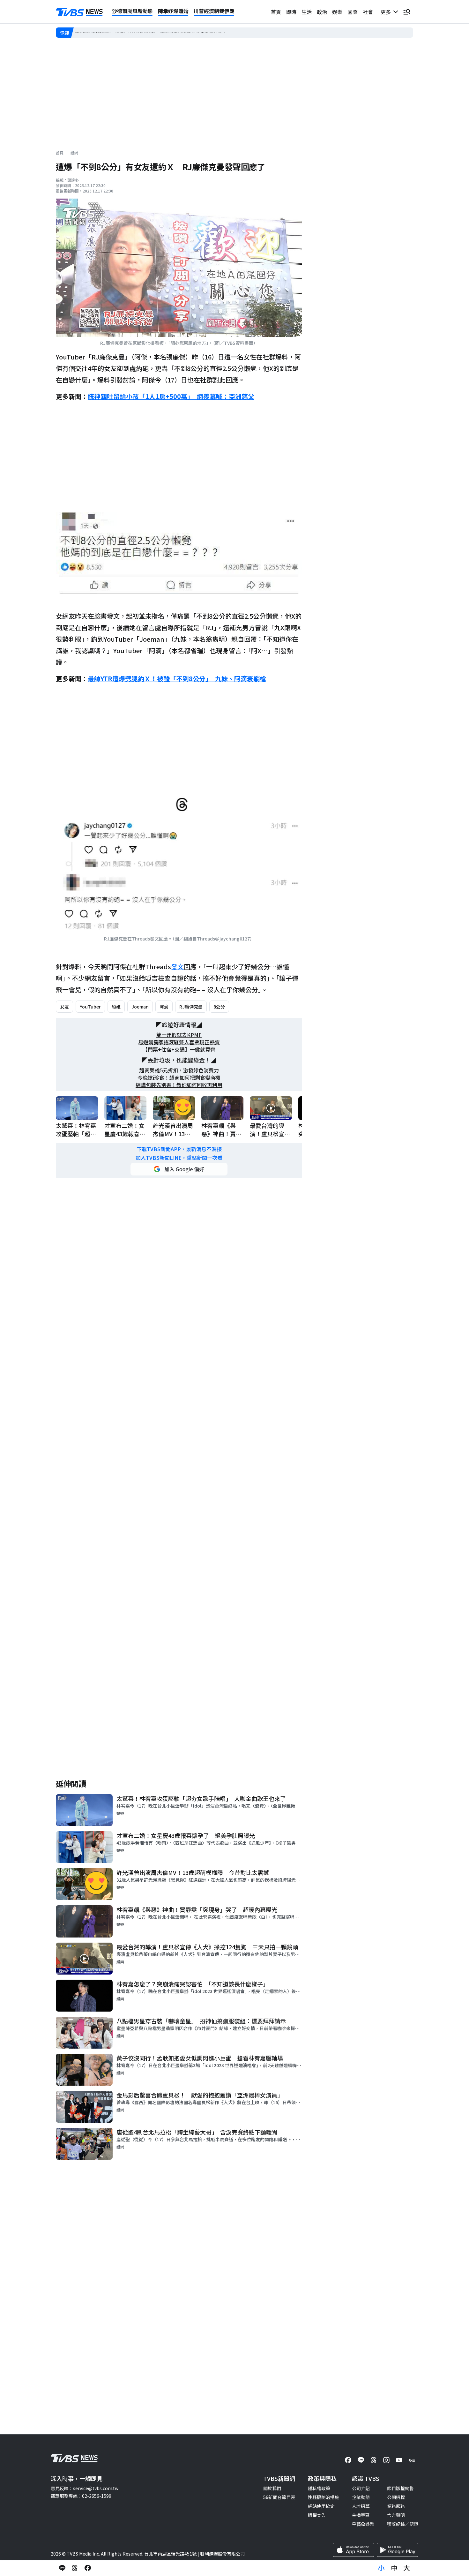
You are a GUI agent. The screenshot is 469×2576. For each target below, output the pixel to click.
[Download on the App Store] (354, 2550)
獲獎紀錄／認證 (403, 2524)
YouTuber (90, 1007)
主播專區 (361, 2515)
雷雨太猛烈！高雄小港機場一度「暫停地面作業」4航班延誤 (134, 32)
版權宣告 (317, 2515)
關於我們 (272, 2488)
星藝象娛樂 (363, 2524)
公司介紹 (361, 2488)
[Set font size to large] (407, 2568)
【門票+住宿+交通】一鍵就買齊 (179, 1050)
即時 (291, 12)
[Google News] (412, 2460)
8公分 (219, 1007)
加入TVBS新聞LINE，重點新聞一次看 (179, 1158)
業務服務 (396, 2506)
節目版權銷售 (400, 2488)
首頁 (276, 12)
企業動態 (361, 2497)
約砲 (116, 1007)
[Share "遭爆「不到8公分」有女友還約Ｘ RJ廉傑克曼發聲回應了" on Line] (62, 2568)
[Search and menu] (407, 12)
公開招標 (396, 2497)
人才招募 (361, 2506)
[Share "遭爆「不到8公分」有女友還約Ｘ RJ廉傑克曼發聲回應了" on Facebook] (88, 2568)
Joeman (140, 1007)
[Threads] (374, 2460)
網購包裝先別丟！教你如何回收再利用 (179, 1085)
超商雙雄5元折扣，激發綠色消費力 (179, 1070)
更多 (387, 12)
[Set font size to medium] (394, 2568)
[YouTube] (399, 2460)
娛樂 (337, 12)
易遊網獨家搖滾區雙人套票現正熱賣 (179, 1042)
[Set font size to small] (381, 2568)
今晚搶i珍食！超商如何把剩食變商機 (179, 1078)
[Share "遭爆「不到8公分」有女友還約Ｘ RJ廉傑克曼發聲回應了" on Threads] (75, 2568)
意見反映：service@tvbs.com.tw (85, 2488)
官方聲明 (396, 2515)
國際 (353, 12)
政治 (322, 12)
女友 (64, 1007)
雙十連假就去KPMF (179, 1035)
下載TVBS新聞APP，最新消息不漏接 (179, 1149)
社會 (368, 12)
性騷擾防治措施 (324, 2497)
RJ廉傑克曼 (191, 1007)
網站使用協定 (321, 2506)
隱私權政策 (319, 2488)
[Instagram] (386, 2460)
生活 (307, 12)
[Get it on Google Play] (398, 2550)
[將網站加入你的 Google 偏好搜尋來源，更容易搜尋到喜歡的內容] (179, 1169)
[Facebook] (348, 2460)
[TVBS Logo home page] (79, 12)
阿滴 (164, 1007)
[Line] (361, 2460)
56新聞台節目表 (279, 2497)
